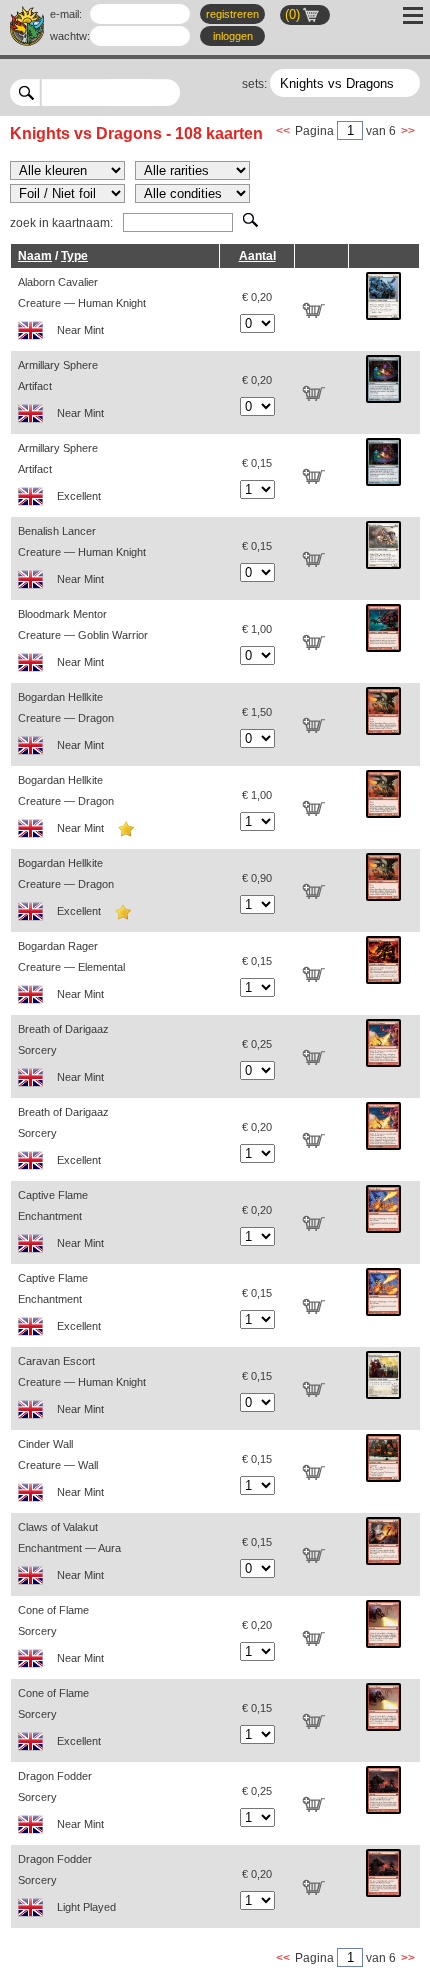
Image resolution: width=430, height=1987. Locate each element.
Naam (35, 256)
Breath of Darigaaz (63, 1053)
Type (74, 256)
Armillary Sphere (61, 389)
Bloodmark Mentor (83, 638)
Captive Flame (61, 1219)
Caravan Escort (82, 1385)
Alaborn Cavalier (82, 306)
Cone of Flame (61, 1634)
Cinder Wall (61, 1468)
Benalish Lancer (82, 555)
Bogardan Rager (71, 970)
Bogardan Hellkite (66, 721)
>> (408, 131)
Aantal (257, 256)
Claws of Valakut (69, 1551)
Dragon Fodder (61, 1800)
